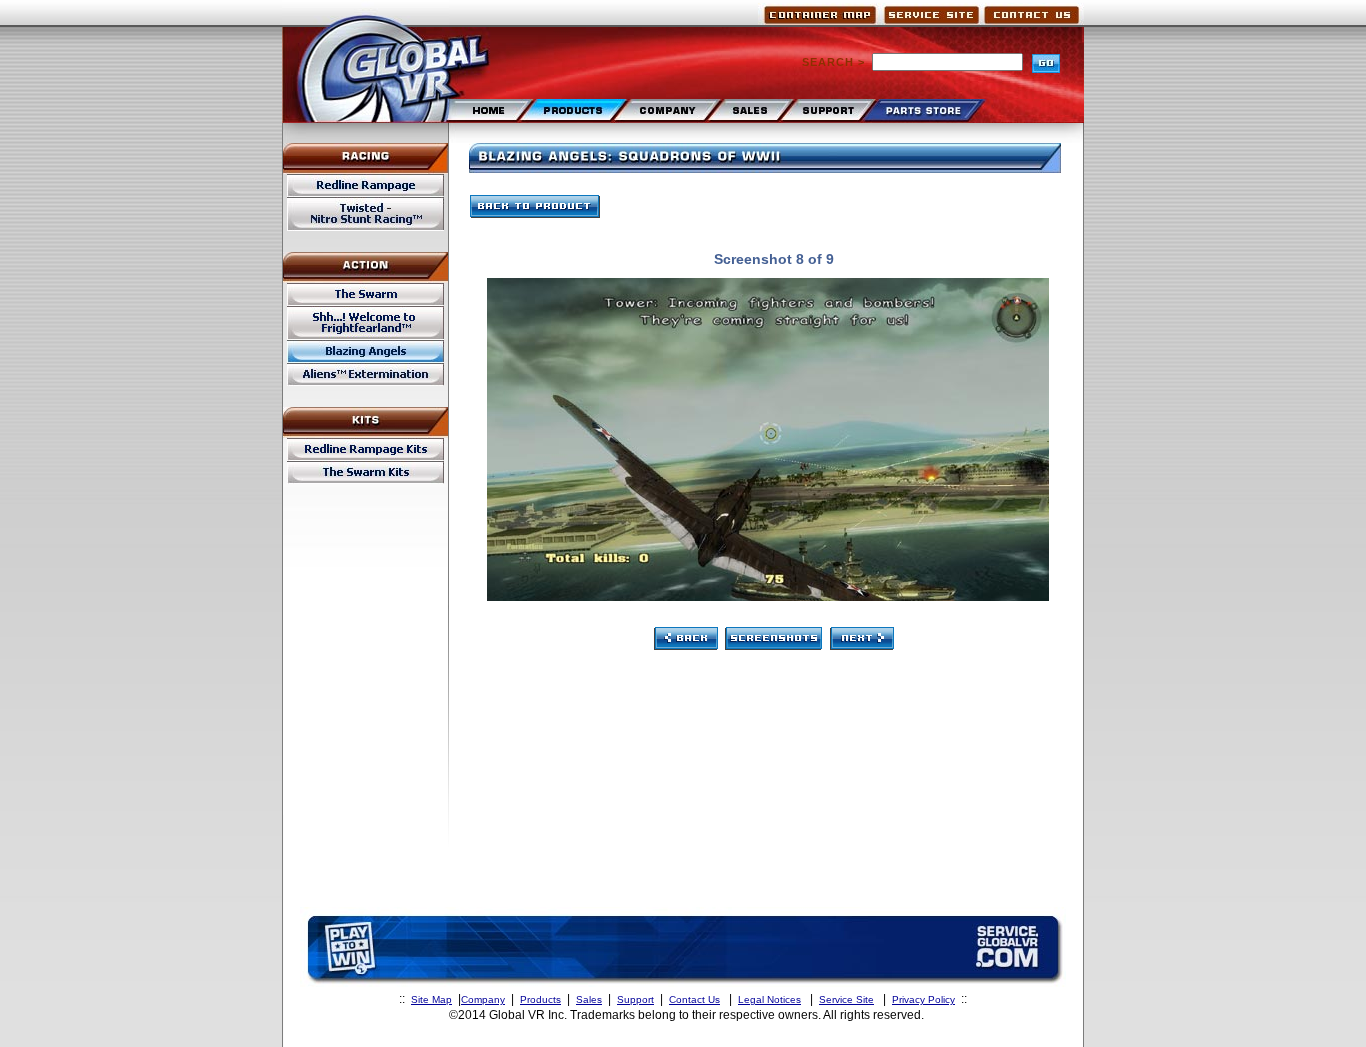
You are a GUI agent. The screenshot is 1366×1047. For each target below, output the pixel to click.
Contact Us (694, 999)
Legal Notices (769, 999)
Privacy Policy (923, 999)
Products (540, 999)
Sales (589, 999)
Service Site (846, 999)
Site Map (431, 999)
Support (635, 999)
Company (483, 999)
